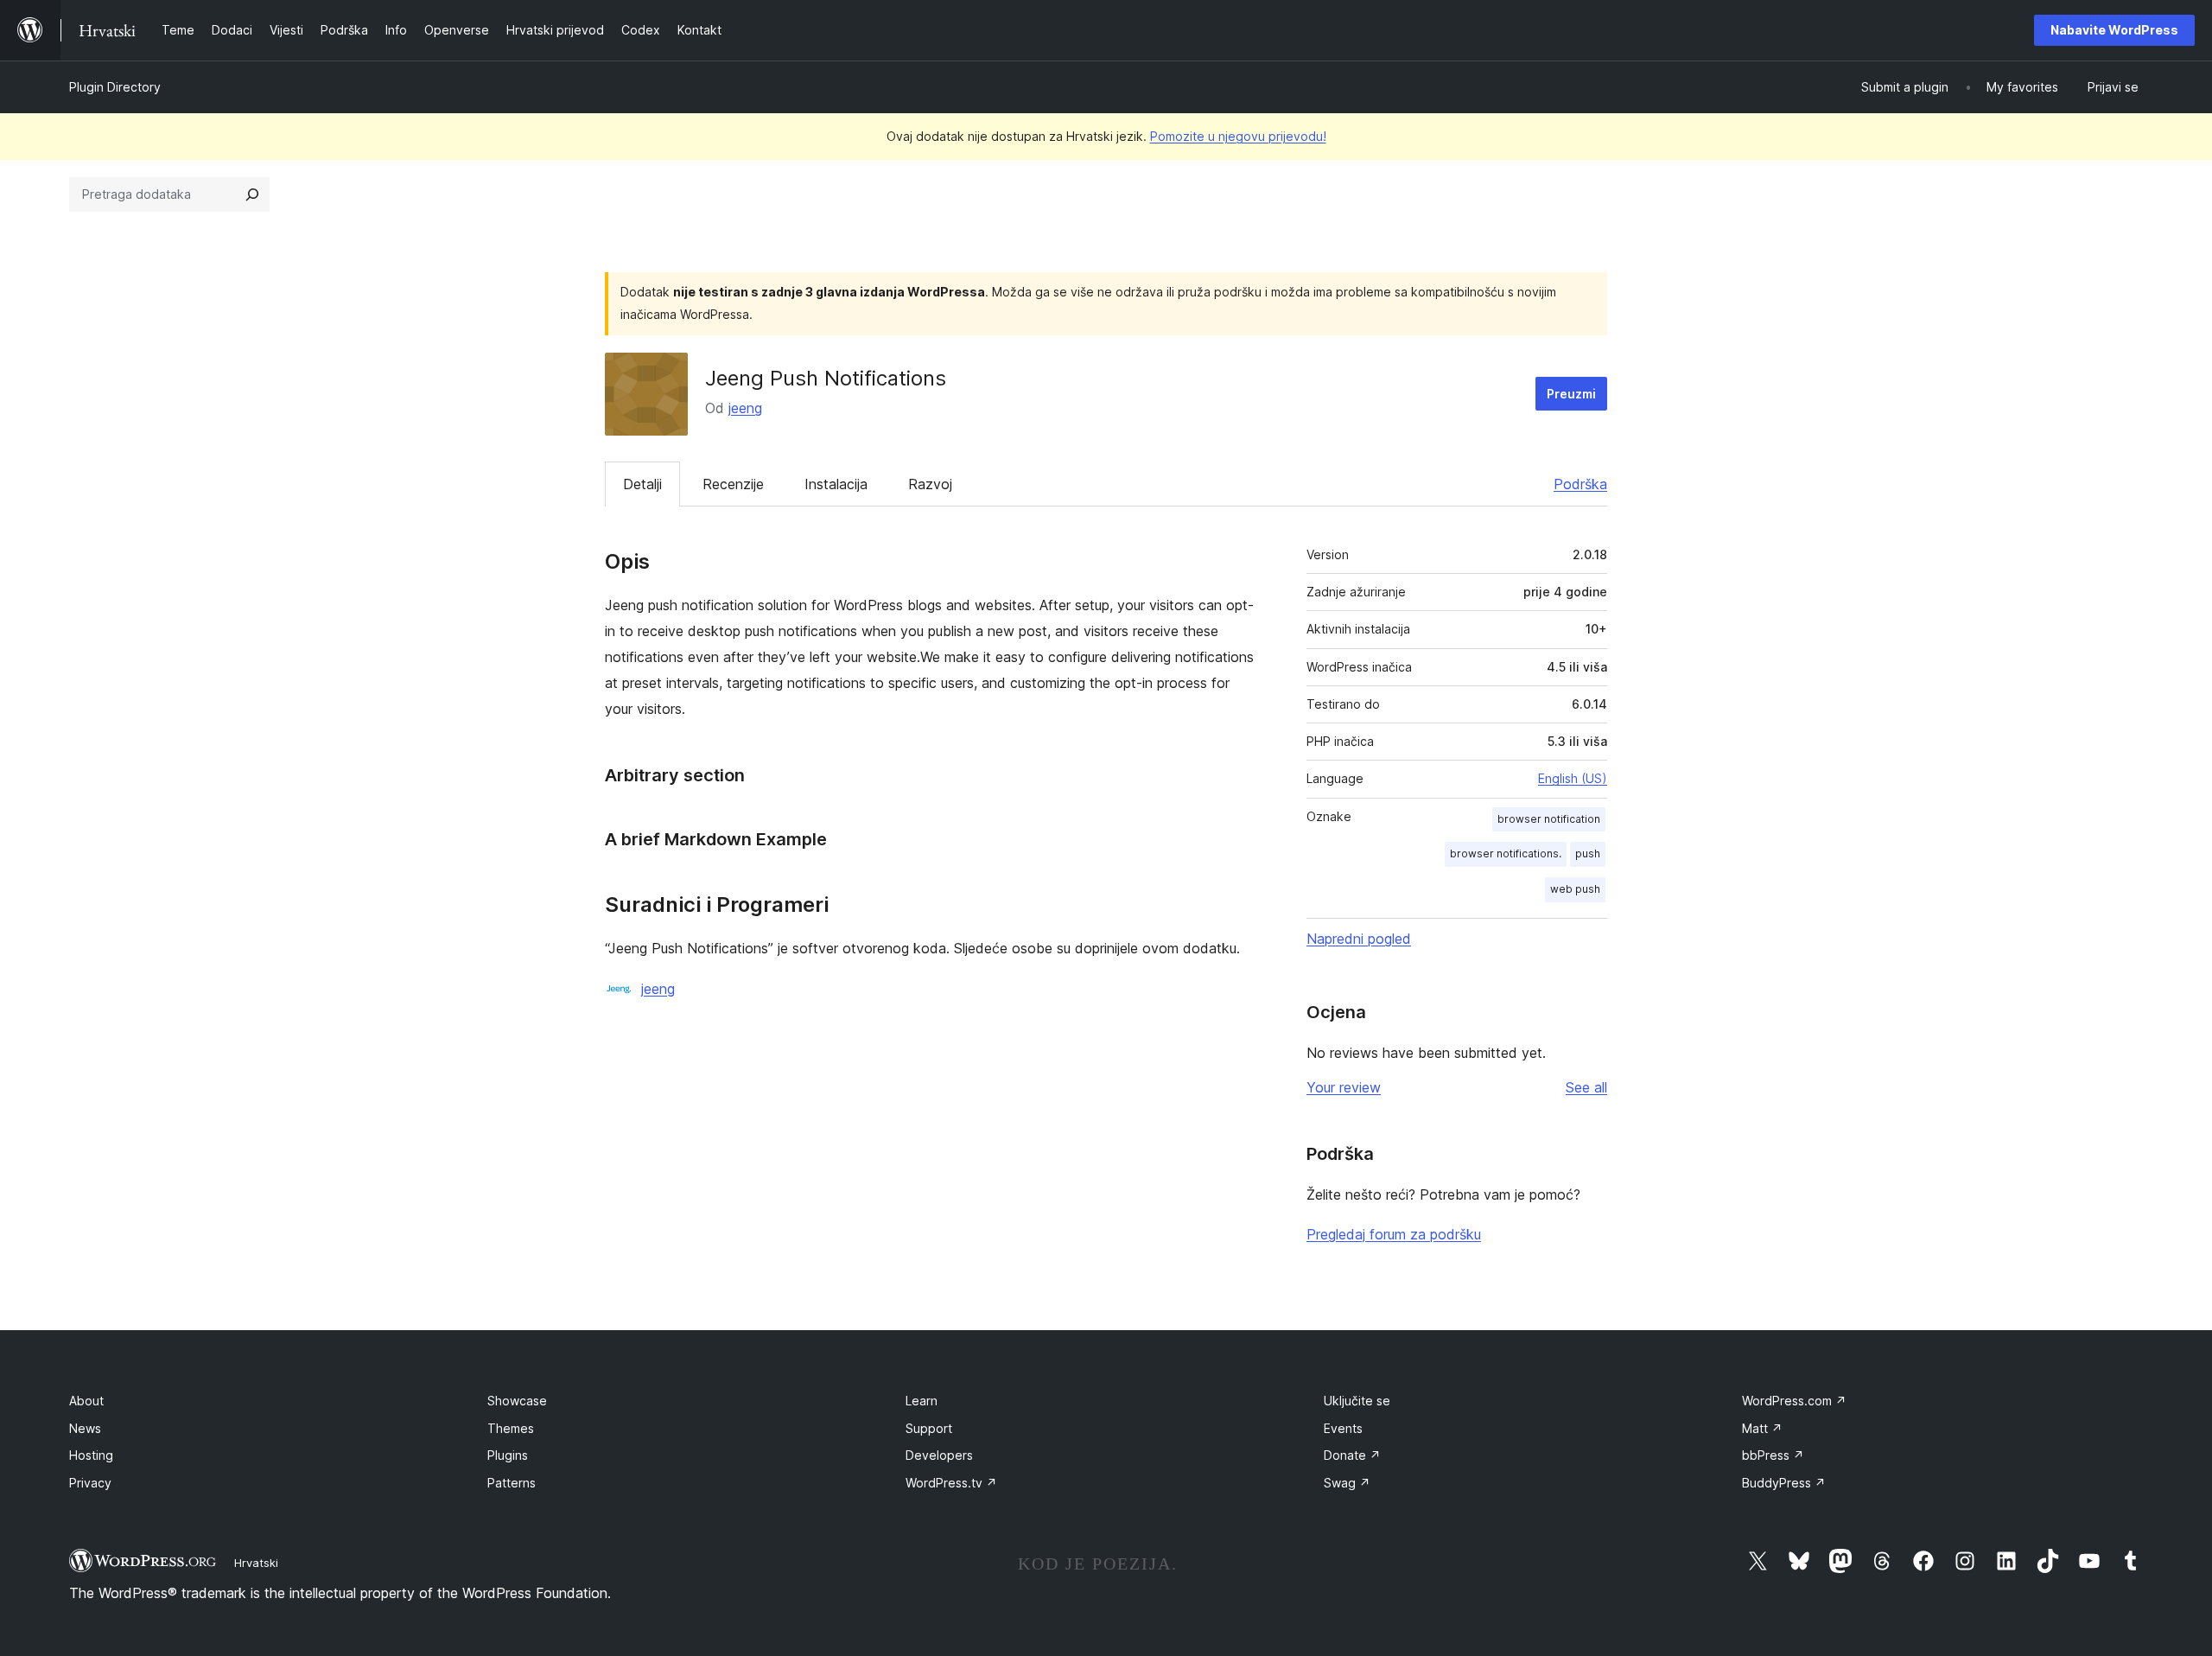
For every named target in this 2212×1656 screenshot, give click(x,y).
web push (1575, 889)
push (1588, 853)
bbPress (1773, 1455)
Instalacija (836, 484)
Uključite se (1357, 1401)
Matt (1762, 1428)
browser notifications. (1506, 853)
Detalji (642, 484)
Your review (1344, 1087)
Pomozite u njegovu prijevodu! (1238, 136)
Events (1343, 1428)
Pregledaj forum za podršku (1394, 1234)
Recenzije (733, 484)
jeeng (745, 408)
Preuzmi (1571, 394)
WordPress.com (1794, 1401)
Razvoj (930, 484)
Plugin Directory (115, 87)
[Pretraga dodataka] (252, 194)
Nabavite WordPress (2114, 30)
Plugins (508, 1455)
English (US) (1573, 778)
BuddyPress (1784, 1483)
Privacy (90, 1483)
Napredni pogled (1359, 939)
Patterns (512, 1483)
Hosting (91, 1455)
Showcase (517, 1401)
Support (929, 1428)
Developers (939, 1455)
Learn (922, 1401)
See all (1586, 1087)
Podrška (1580, 484)
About (86, 1401)
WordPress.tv (951, 1483)
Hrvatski (256, 1563)
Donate (1352, 1455)
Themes (511, 1428)
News (85, 1428)
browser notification (1549, 819)
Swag (1347, 1483)
